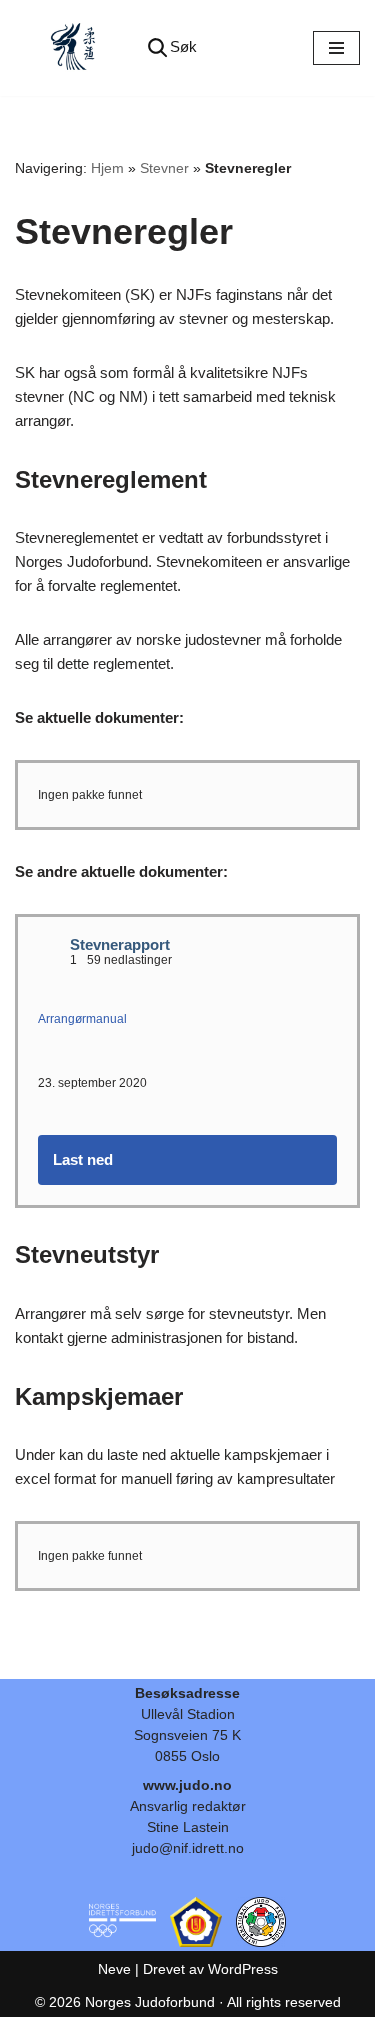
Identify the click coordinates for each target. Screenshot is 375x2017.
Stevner (164, 168)
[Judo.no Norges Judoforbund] (75, 48)
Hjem (107, 168)
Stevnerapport (120, 945)
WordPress (243, 1969)
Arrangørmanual (82, 1019)
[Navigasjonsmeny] (336, 48)
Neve (114, 1969)
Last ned (83, 1159)
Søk (183, 46)
